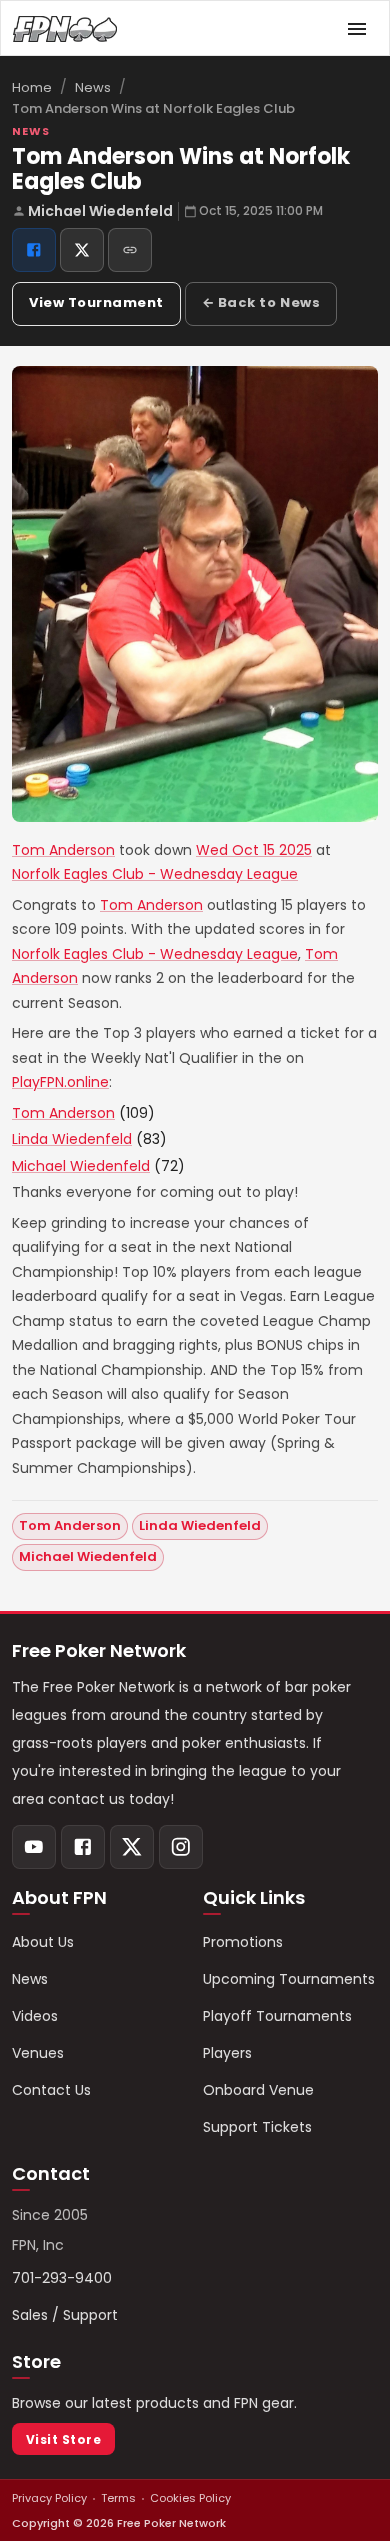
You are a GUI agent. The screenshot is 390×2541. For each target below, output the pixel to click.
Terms (118, 2498)
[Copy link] (130, 250)
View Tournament (96, 302)
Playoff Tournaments (277, 2016)
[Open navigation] (357, 29)
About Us (43, 1942)
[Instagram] (181, 1847)
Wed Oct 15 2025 (254, 850)
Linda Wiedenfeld (72, 1139)
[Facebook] (83, 1847)
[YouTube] (34, 1847)
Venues (38, 2053)
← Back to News (261, 302)
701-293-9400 (62, 2278)
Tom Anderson (63, 850)
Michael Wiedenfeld (100, 211)
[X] (132, 1847)
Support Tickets (257, 2127)
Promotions (243, 1942)
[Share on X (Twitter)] (82, 250)
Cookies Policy (190, 2498)
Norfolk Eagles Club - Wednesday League (155, 874)
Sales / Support (65, 2315)
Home (32, 87)
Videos (35, 2016)
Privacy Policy (49, 2498)
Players (227, 2053)
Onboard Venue (258, 2090)
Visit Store (63, 2439)
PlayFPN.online (60, 1082)
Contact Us (51, 2090)
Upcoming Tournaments (289, 1979)
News (93, 87)
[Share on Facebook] (34, 250)
